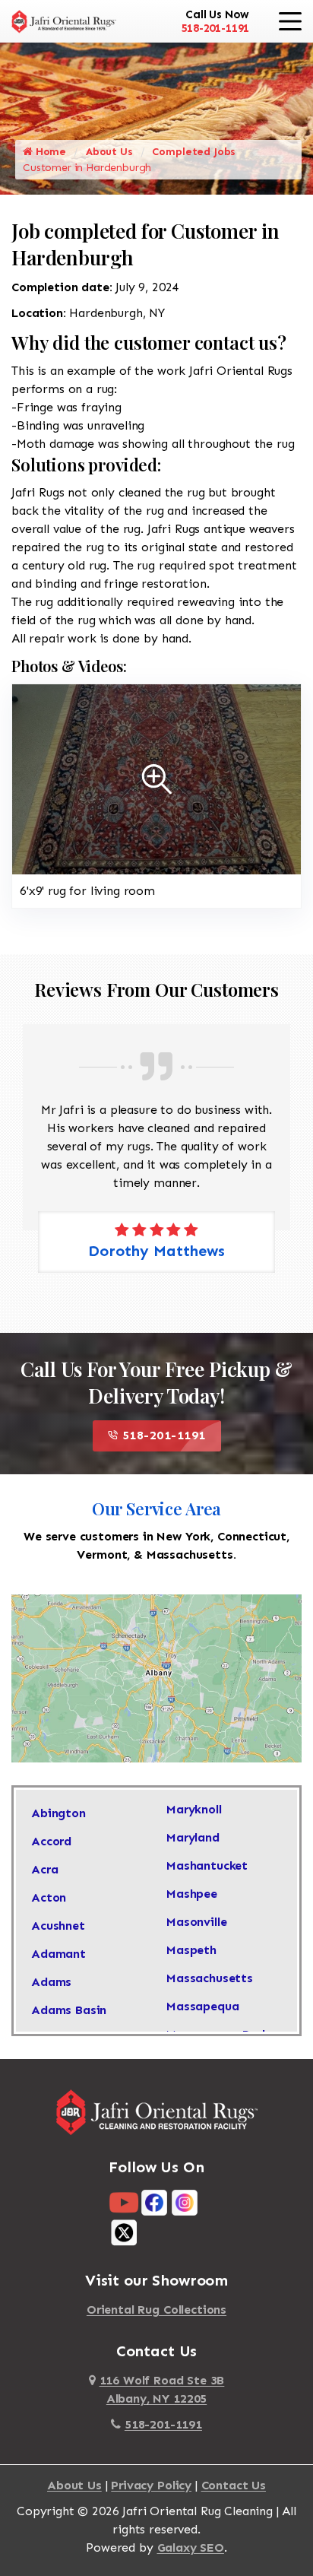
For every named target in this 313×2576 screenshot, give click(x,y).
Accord (51, 1841)
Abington (58, 1813)
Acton (49, 1897)
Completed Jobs (194, 152)
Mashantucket (207, 1865)
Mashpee (192, 1894)
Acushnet (58, 1926)
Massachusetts (210, 1978)
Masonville (196, 1922)
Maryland (193, 1837)
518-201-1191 (215, 28)
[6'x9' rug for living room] (156, 778)
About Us (109, 152)
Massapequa (202, 2006)
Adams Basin (69, 2010)
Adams (51, 1982)
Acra (44, 1869)
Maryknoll (194, 1809)
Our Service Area (156, 1508)
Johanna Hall (168, 1251)
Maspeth (191, 1950)
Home (49, 152)
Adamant (58, 1954)
